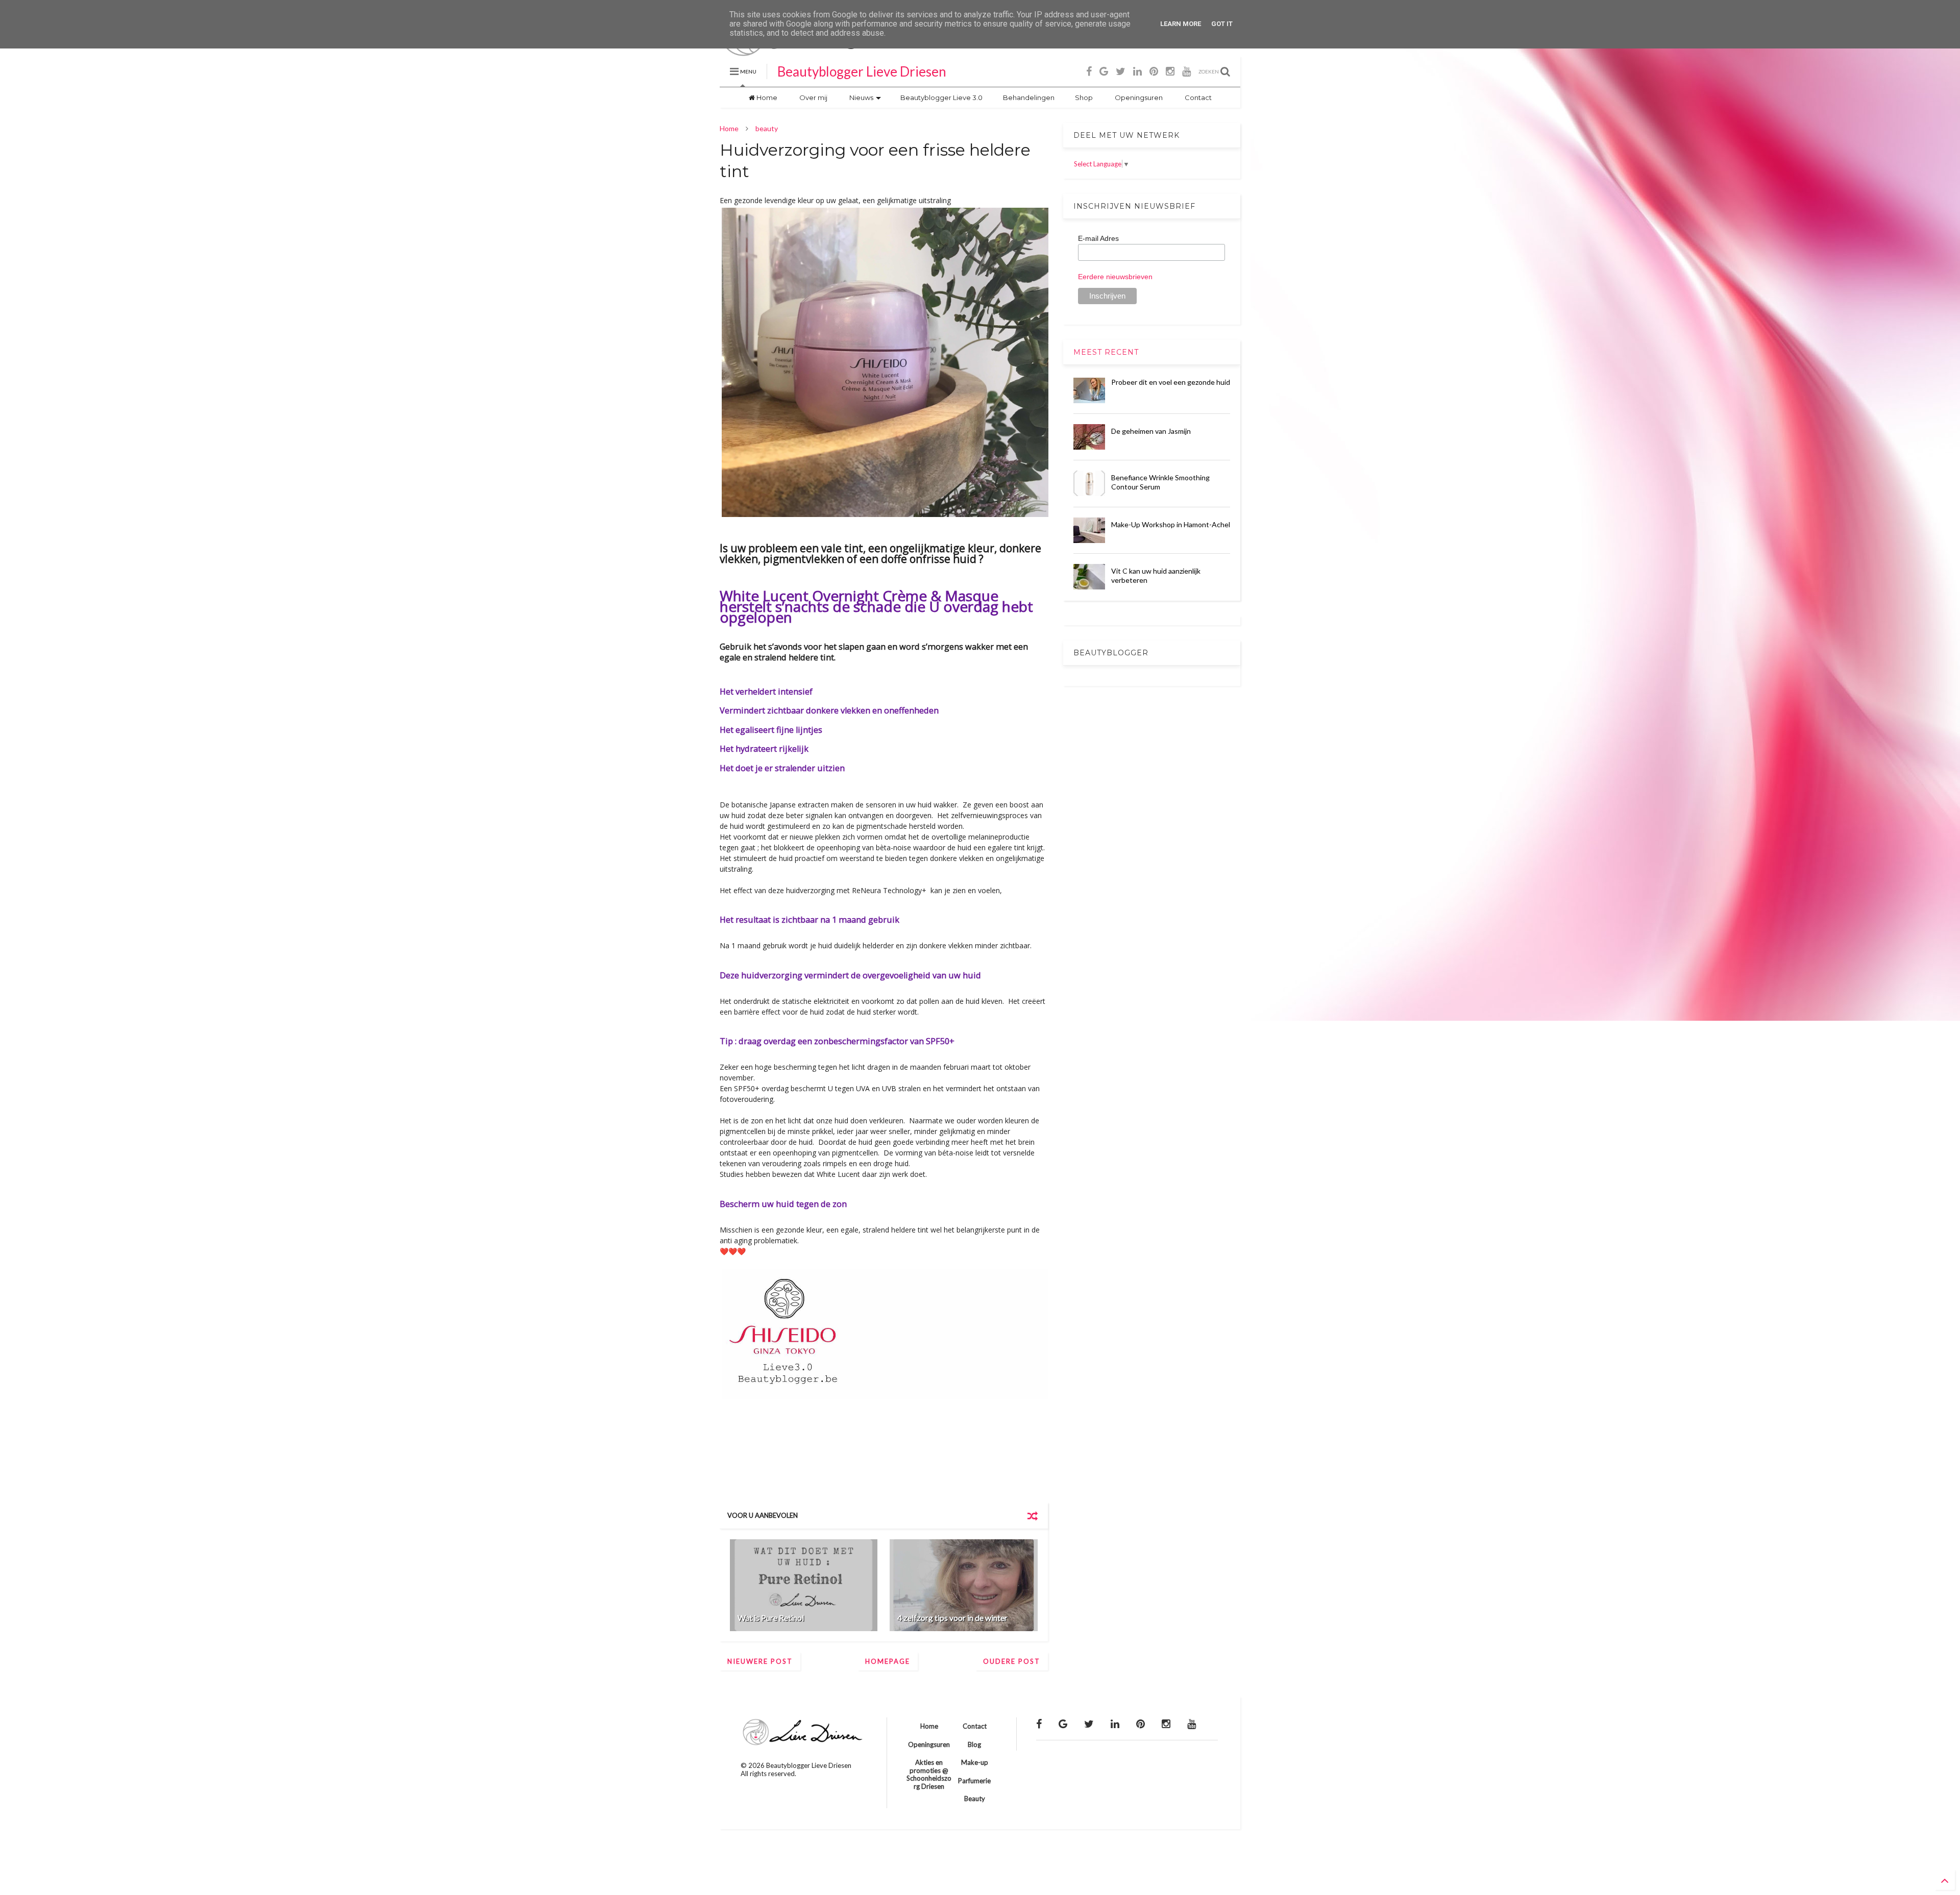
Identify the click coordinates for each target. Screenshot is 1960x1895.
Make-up (975, 1762)
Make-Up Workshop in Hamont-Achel (1171, 524)
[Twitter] (1121, 71)
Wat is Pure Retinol (771, 1618)
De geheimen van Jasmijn (1151, 431)
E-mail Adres (1098, 238)
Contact (1197, 97)
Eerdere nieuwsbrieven (1115, 277)
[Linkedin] (1137, 71)
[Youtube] (1186, 71)
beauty (767, 128)
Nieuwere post (760, 1661)
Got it (1222, 24)
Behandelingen (1029, 97)
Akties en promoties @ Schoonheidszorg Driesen (929, 1774)
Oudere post (1012, 1661)
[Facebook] (1089, 71)
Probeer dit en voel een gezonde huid (1171, 382)
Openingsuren (1138, 97)
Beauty (975, 1799)
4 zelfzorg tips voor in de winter (952, 1618)
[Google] (1104, 71)
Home (766, 97)
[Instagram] (1170, 71)
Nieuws (861, 97)
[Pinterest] (1154, 71)
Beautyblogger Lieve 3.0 (941, 97)
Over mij (813, 97)
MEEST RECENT (1106, 352)
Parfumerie (974, 1781)
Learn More (1181, 24)
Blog (974, 1744)
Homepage (888, 1661)
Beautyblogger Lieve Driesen (862, 71)
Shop (1084, 97)
